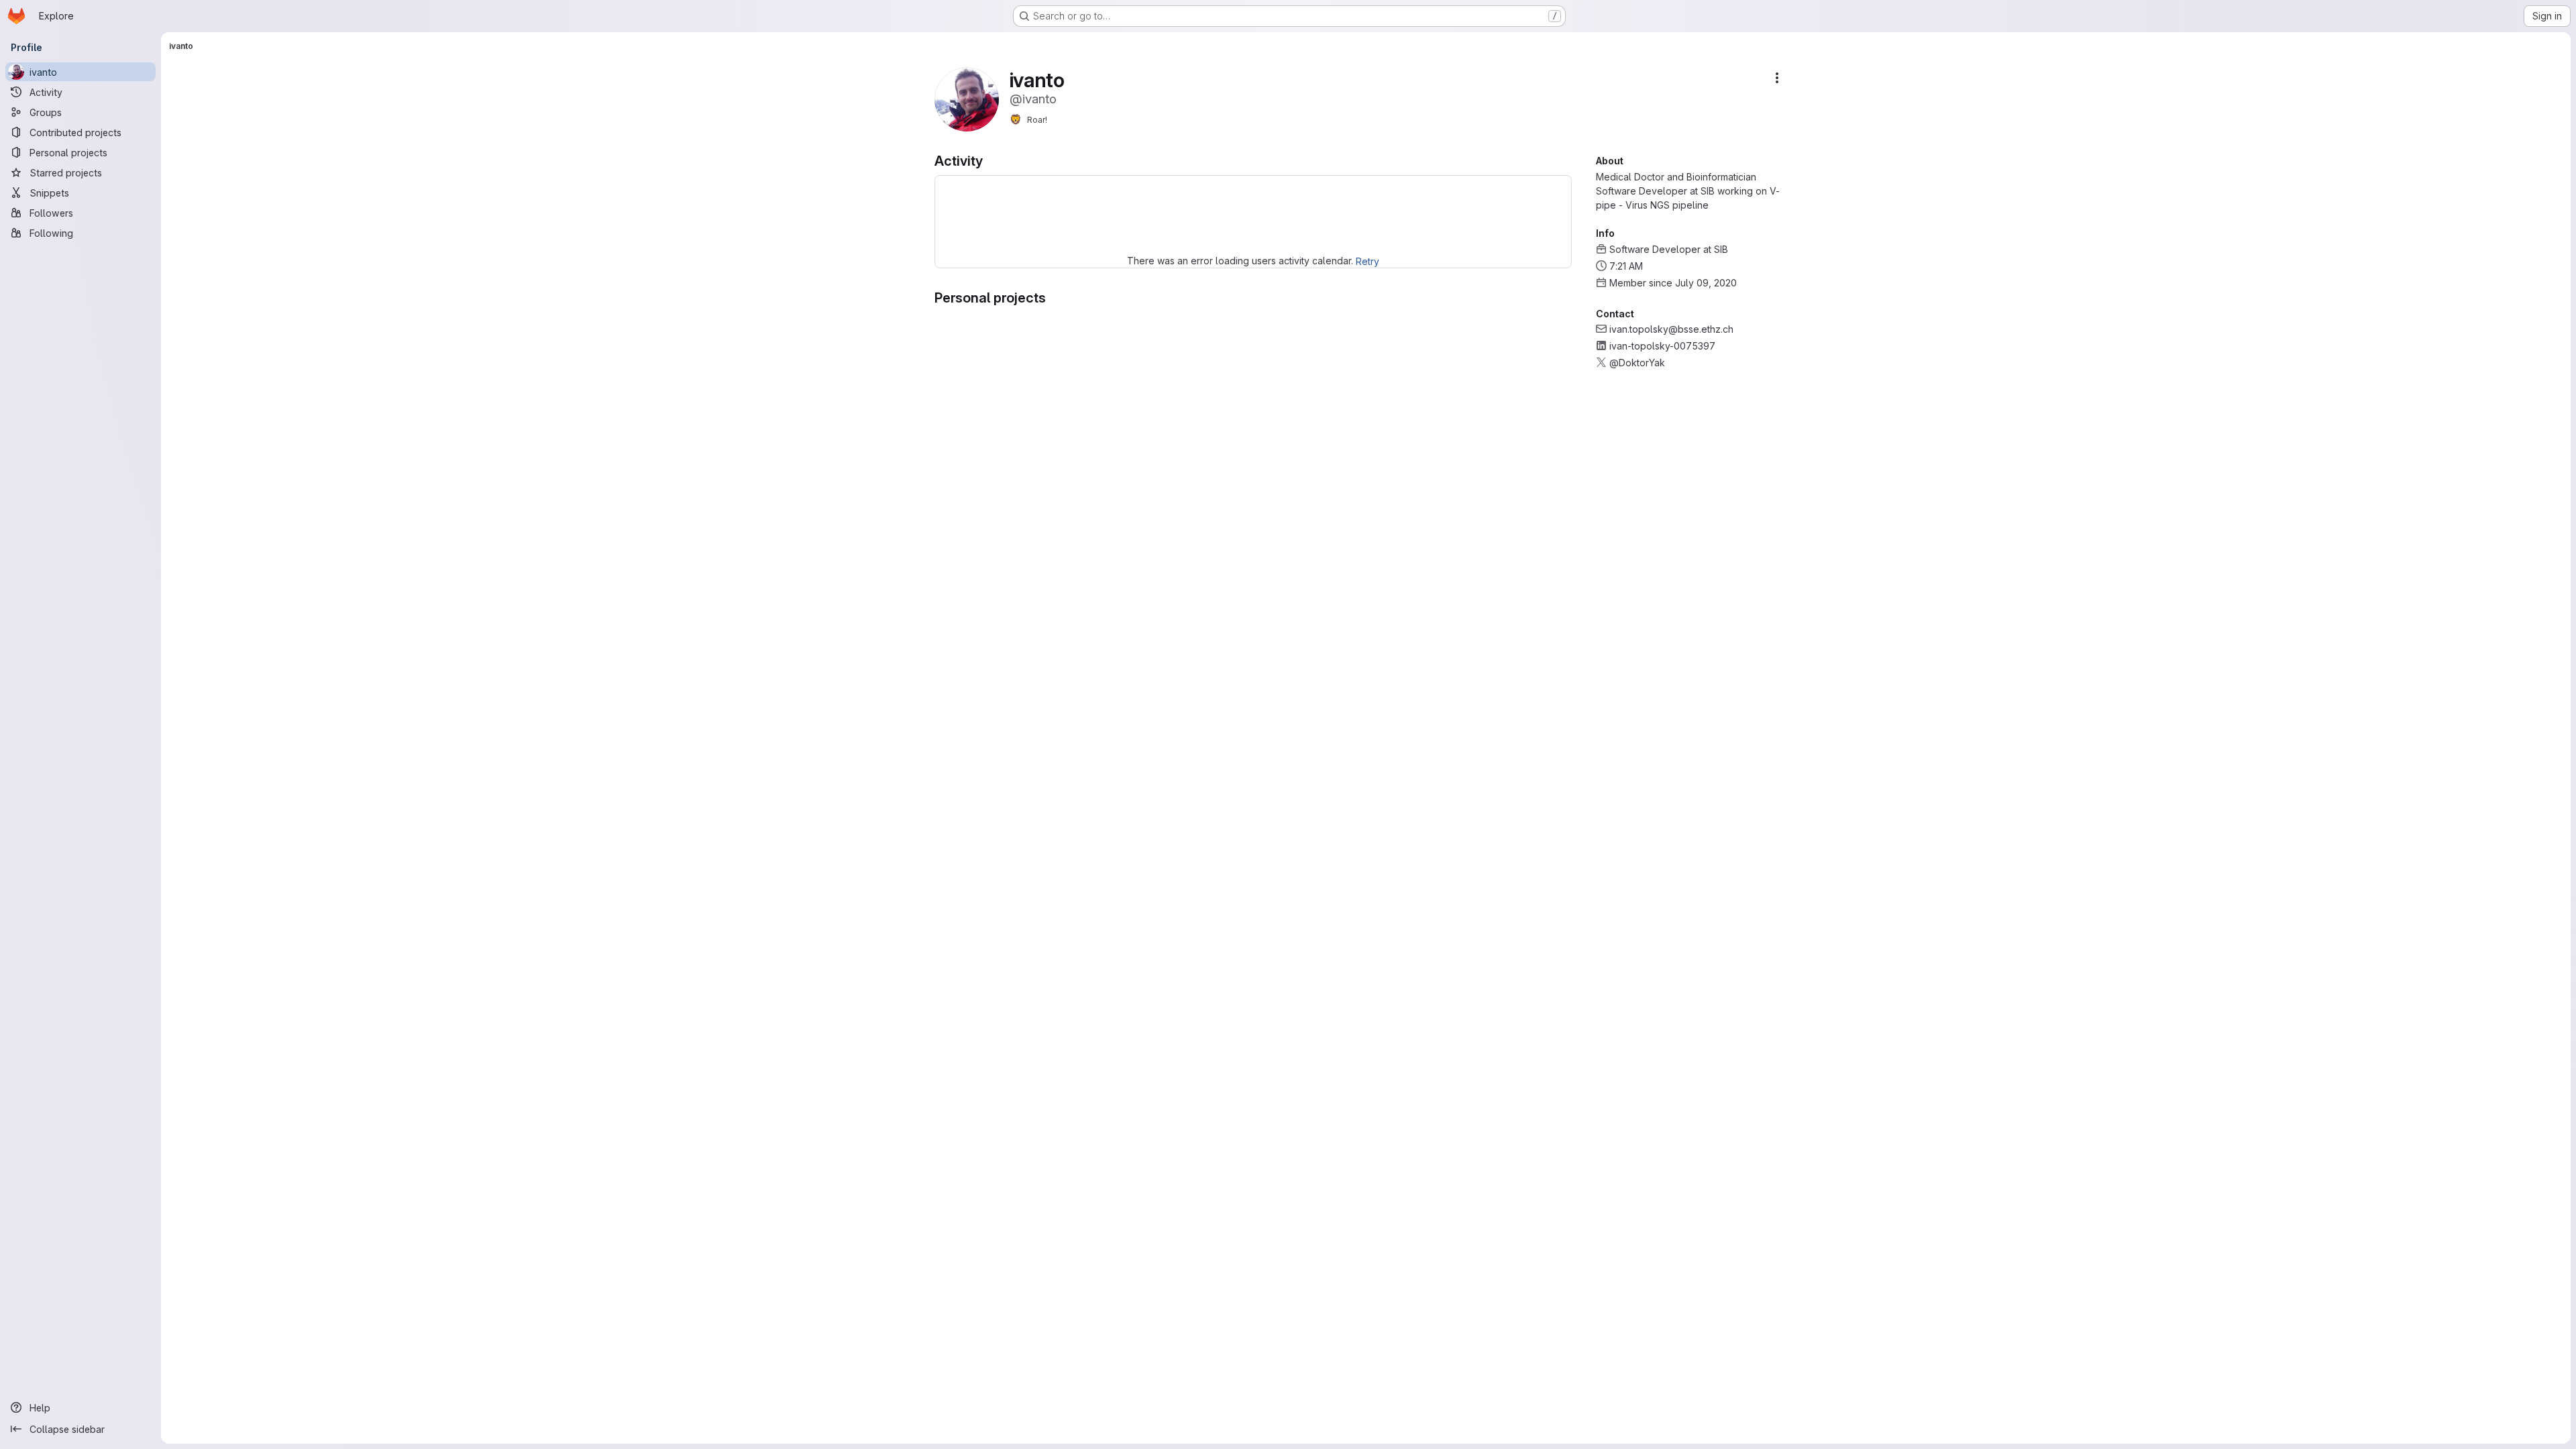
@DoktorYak (1637, 363)
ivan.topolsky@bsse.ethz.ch (1671, 329)
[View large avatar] (967, 98)
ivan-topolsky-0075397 (1662, 346)
